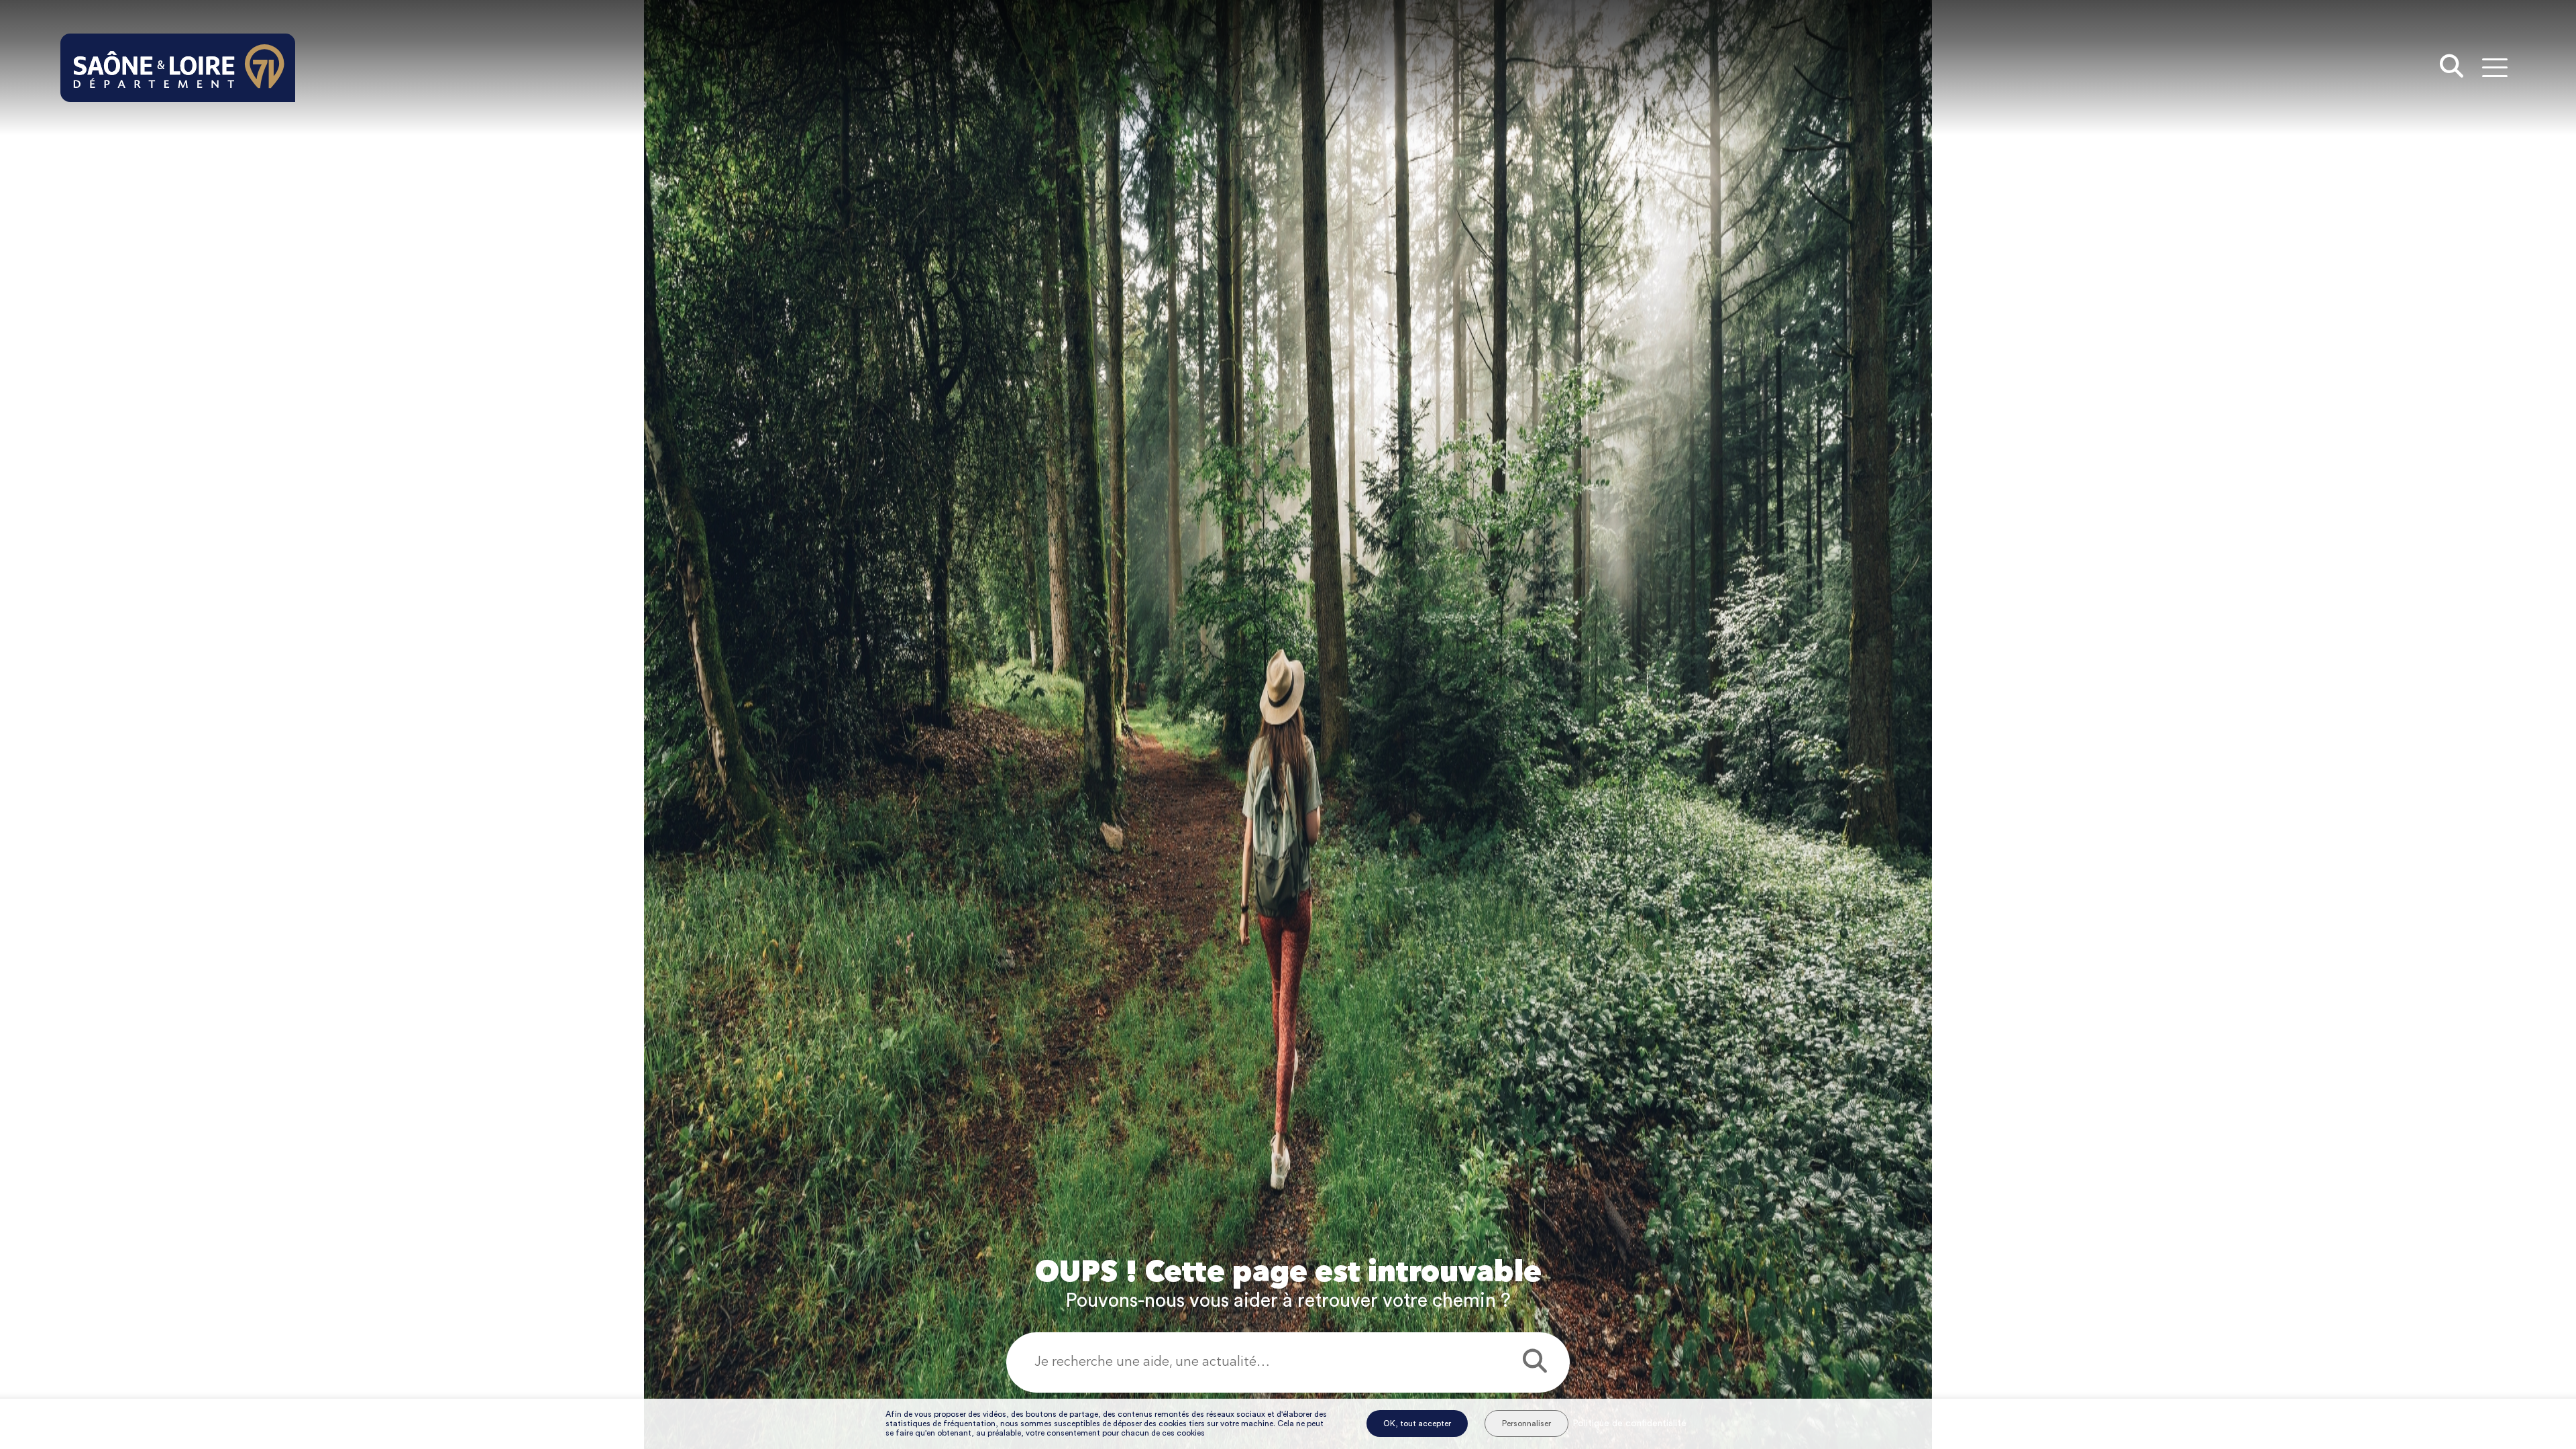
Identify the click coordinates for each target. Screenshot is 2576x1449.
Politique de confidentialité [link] (1629, 1424)
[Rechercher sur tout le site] (2452, 68)
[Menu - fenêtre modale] (2494, 67)
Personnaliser (1526, 1424)
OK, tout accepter (1417, 1424)
